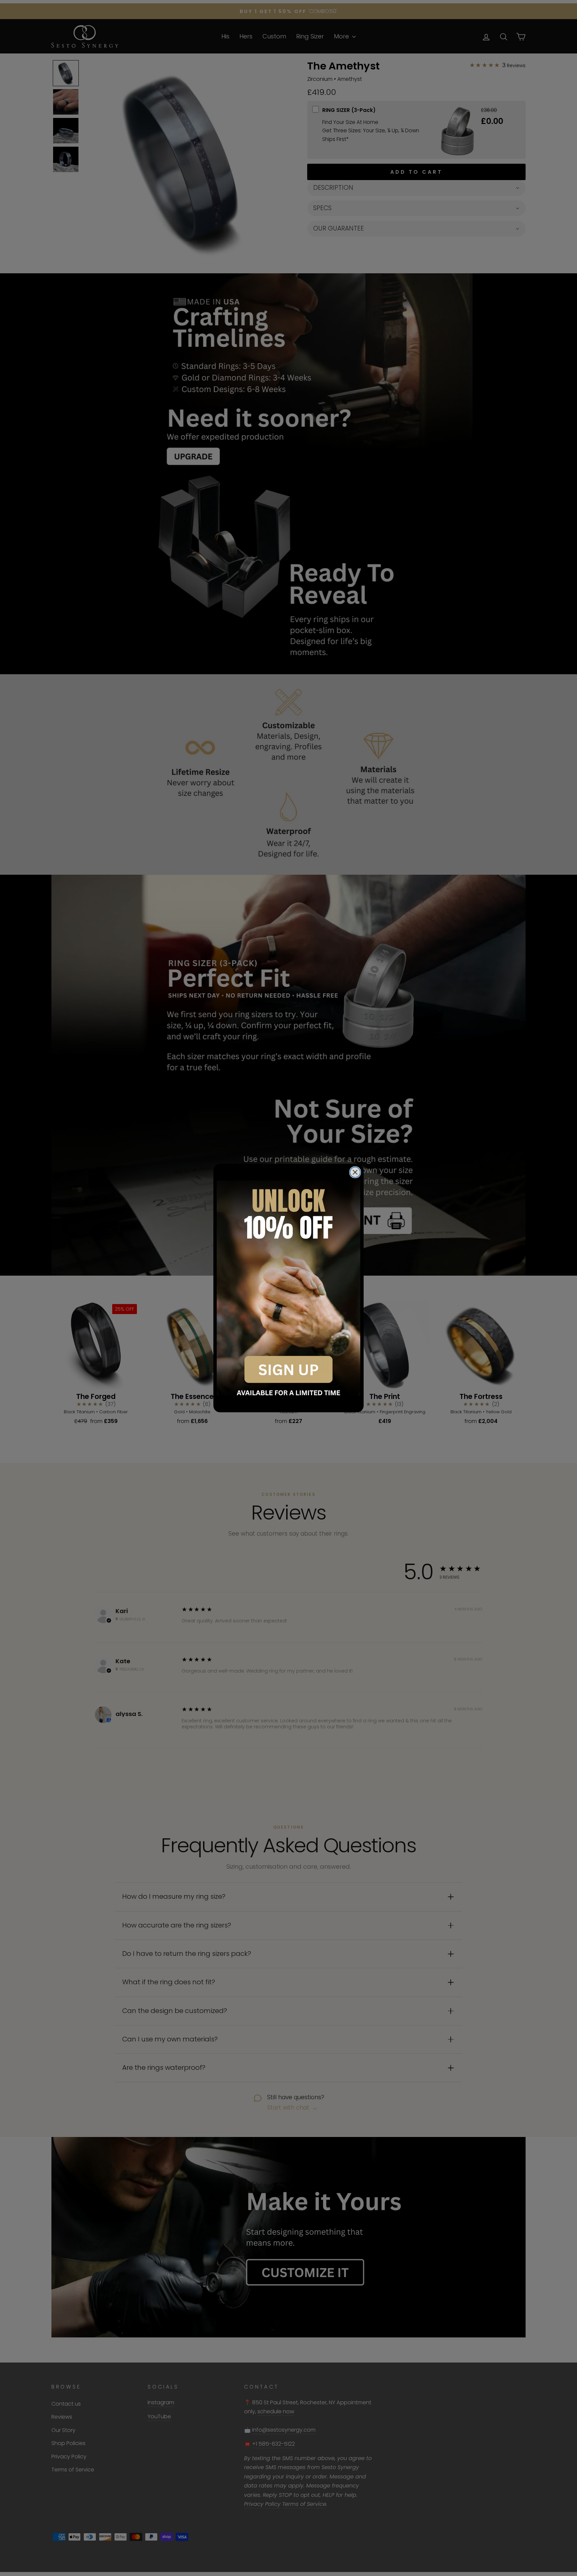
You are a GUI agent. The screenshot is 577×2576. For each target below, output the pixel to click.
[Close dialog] (355, 1172)
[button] (288, 1288)
